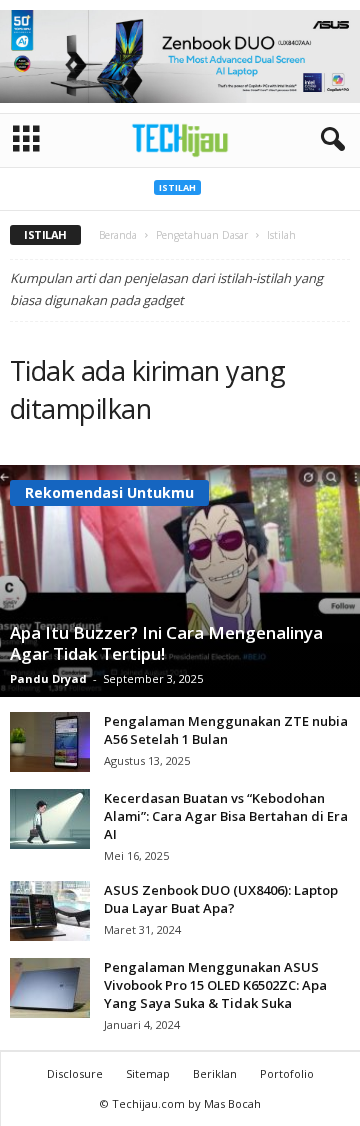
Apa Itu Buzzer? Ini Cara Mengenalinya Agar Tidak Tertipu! (166, 643)
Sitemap (148, 1073)
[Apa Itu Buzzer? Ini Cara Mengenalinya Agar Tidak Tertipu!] (180, 581)
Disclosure (75, 1073)
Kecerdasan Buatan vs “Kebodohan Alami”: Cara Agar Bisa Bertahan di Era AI (226, 816)
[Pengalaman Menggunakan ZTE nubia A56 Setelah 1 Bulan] (50, 742)
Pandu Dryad (48, 678)
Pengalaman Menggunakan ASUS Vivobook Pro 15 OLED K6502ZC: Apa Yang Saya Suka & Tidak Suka (215, 985)
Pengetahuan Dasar (202, 235)
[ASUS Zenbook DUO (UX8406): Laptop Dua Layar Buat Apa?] (50, 911)
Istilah (177, 187)
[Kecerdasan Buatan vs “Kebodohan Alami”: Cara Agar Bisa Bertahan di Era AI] (50, 819)
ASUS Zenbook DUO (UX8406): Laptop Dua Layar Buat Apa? (221, 899)
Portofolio (287, 1073)
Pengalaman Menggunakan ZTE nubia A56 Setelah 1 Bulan (226, 730)
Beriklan (215, 1073)
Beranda (118, 235)
